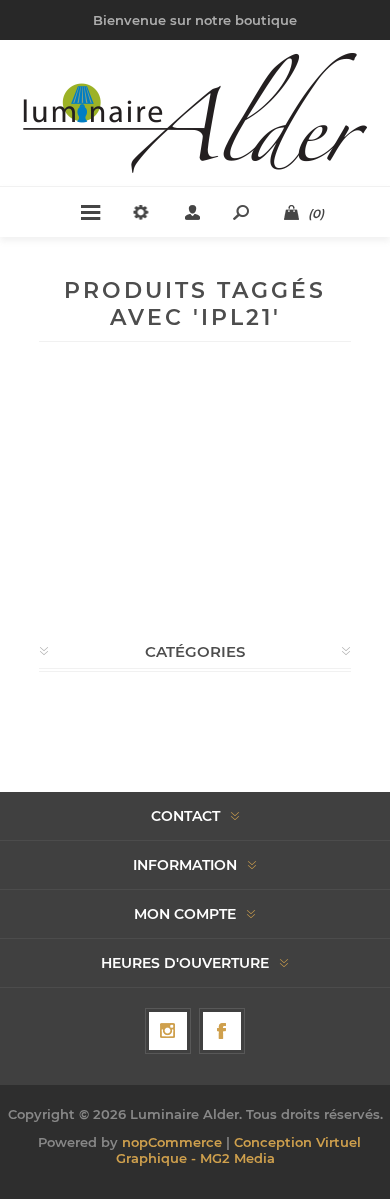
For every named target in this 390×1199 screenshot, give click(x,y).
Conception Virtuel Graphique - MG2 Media (238, 1150)
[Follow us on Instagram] (168, 1031)
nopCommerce (172, 1142)
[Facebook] (222, 1031)
